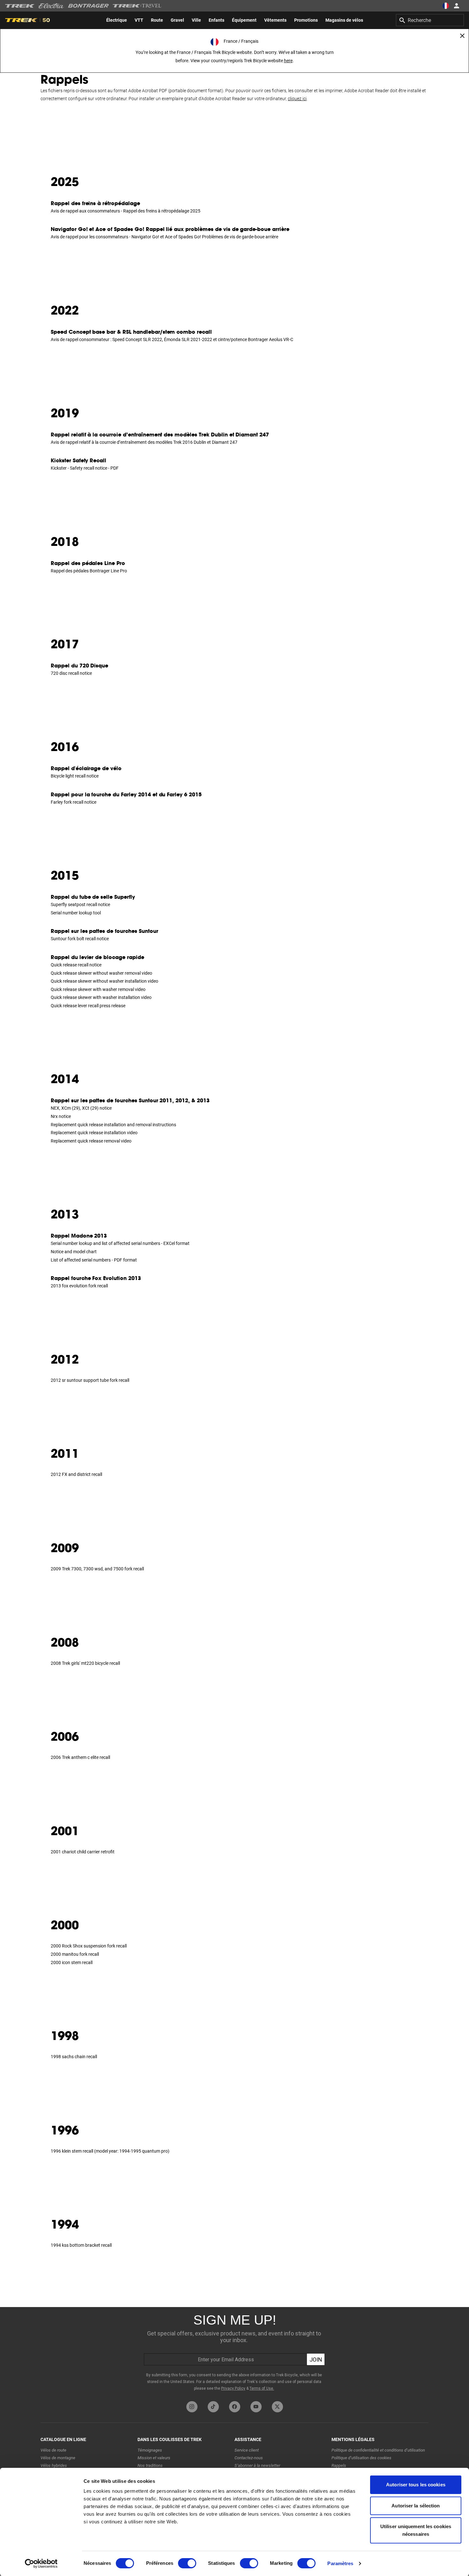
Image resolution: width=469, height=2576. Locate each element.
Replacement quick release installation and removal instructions (113, 1125)
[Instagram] (192, 2407)
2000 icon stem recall (72, 1962)
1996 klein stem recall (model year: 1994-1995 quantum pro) (110, 2151)
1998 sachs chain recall (74, 2057)
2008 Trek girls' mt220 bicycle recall (85, 1663)
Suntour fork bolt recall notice (80, 939)
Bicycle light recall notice (75, 776)
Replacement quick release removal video (91, 1141)
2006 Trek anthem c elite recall (80, 1757)
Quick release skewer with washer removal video (98, 989)
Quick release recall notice (76, 965)
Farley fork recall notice (74, 802)
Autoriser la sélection (416, 2506)
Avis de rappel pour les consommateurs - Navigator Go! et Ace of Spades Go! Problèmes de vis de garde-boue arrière (164, 237)
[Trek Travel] (137, 6)
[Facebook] (235, 2407)
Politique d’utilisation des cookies (361, 2458)
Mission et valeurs (154, 2458)
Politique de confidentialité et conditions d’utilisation (378, 2450)
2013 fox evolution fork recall (79, 1286)
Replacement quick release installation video (94, 1133)
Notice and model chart (74, 1252)
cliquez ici (297, 99)
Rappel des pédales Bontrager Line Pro (89, 571)
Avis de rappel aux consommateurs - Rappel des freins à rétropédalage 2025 (126, 211)
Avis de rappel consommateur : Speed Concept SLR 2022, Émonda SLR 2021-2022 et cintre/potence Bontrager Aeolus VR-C (172, 339)
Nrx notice (61, 1116)
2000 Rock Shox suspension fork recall (89, 1946)
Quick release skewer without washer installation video (104, 981)
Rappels (339, 2465)
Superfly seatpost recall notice (80, 905)
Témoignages (150, 2450)
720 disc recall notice (71, 673)
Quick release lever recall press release (88, 1006)
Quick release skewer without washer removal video (101, 973)
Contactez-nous (249, 2458)
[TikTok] (213, 2407)
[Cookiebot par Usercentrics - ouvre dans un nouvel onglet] (41, 2564)
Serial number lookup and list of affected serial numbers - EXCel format (120, 1243)
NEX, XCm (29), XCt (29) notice (81, 1108)
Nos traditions (150, 2465)
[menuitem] (117, 20)
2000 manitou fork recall (75, 1954)
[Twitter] (277, 2407)
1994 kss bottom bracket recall (81, 2245)
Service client (247, 2450)
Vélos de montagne (58, 2458)
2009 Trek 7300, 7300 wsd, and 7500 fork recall (97, 1569)
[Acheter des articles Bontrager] (88, 6)
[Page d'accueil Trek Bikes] (20, 6)
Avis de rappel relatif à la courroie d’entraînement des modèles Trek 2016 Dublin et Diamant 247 (144, 442)
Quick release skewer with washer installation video (101, 997)
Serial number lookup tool (76, 913)
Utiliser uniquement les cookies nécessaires (416, 2530)
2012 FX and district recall (76, 1474)
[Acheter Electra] (51, 6)
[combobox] (430, 20)
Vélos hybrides (54, 2465)
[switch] (187, 2563)
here (288, 61)
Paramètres (340, 2563)
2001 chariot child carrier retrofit (83, 1852)
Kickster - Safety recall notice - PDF (85, 468)
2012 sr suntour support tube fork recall (90, 1380)
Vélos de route (53, 2450)
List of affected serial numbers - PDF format (94, 1260)
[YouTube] (256, 2407)
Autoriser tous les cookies (416, 2485)
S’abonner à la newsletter (257, 2465)
